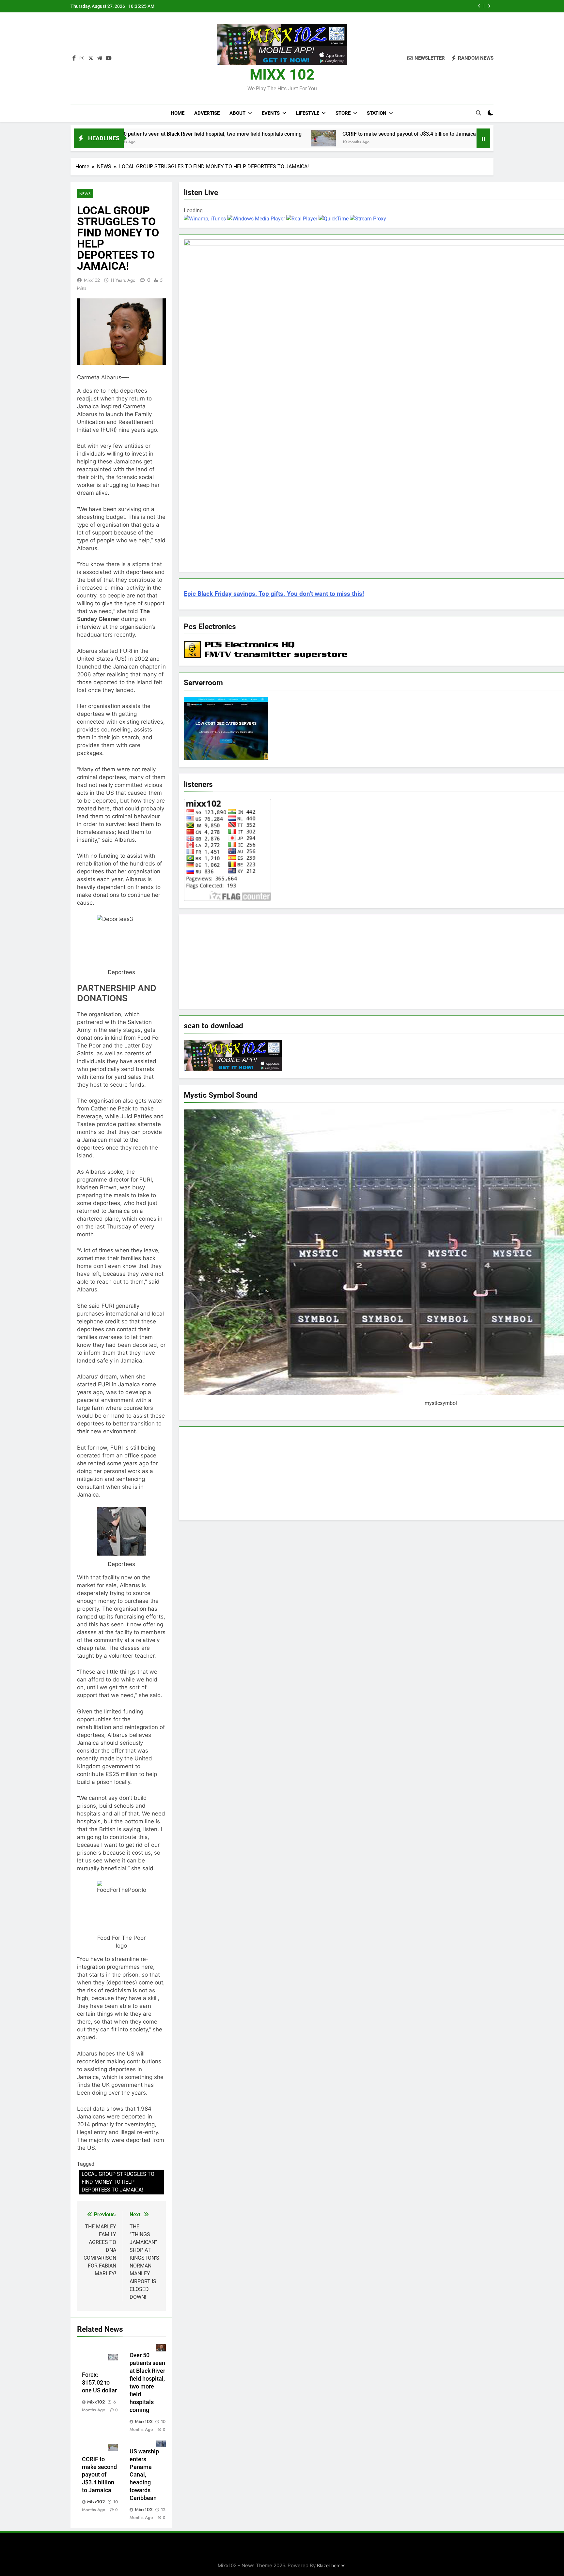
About (237, 113)
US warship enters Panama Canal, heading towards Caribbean (144, 2475)
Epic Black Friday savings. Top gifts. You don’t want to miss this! (274, 594)
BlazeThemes (331, 2565)
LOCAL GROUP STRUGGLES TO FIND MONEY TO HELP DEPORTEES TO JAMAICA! (118, 2182)
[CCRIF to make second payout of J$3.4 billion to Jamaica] (210, 138)
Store (343, 113)
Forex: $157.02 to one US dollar (100, 2383)
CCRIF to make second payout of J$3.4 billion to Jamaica (399, 6)
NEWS (85, 194)
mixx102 (92, 280)
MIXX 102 (282, 75)
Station (377, 113)
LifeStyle (308, 113)
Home (178, 113)
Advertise (207, 113)
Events (271, 113)
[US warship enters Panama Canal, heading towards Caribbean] (386, 137)
